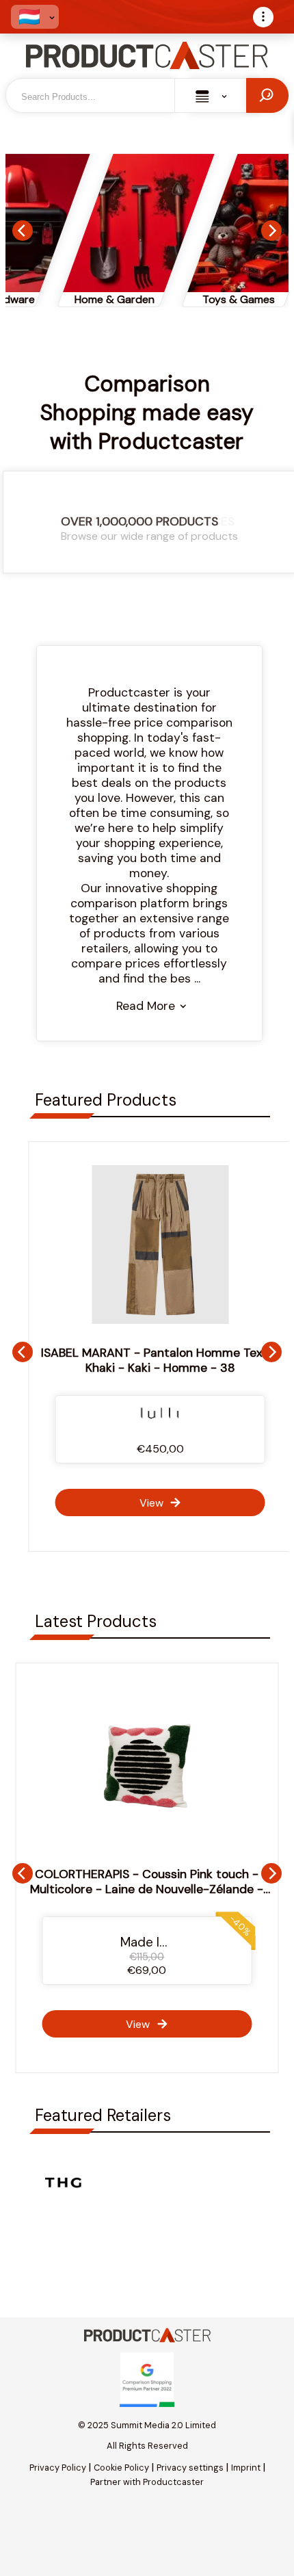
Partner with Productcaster (147, 2482)
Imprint (246, 2468)
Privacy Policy (58, 2468)
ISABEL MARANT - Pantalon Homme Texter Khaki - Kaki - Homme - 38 (147, 1360)
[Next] (271, 231)
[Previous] (23, 231)
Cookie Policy (121, 2468)
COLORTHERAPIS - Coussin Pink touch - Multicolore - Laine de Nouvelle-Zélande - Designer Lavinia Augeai (147, 1889)
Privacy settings (190, 2468)
